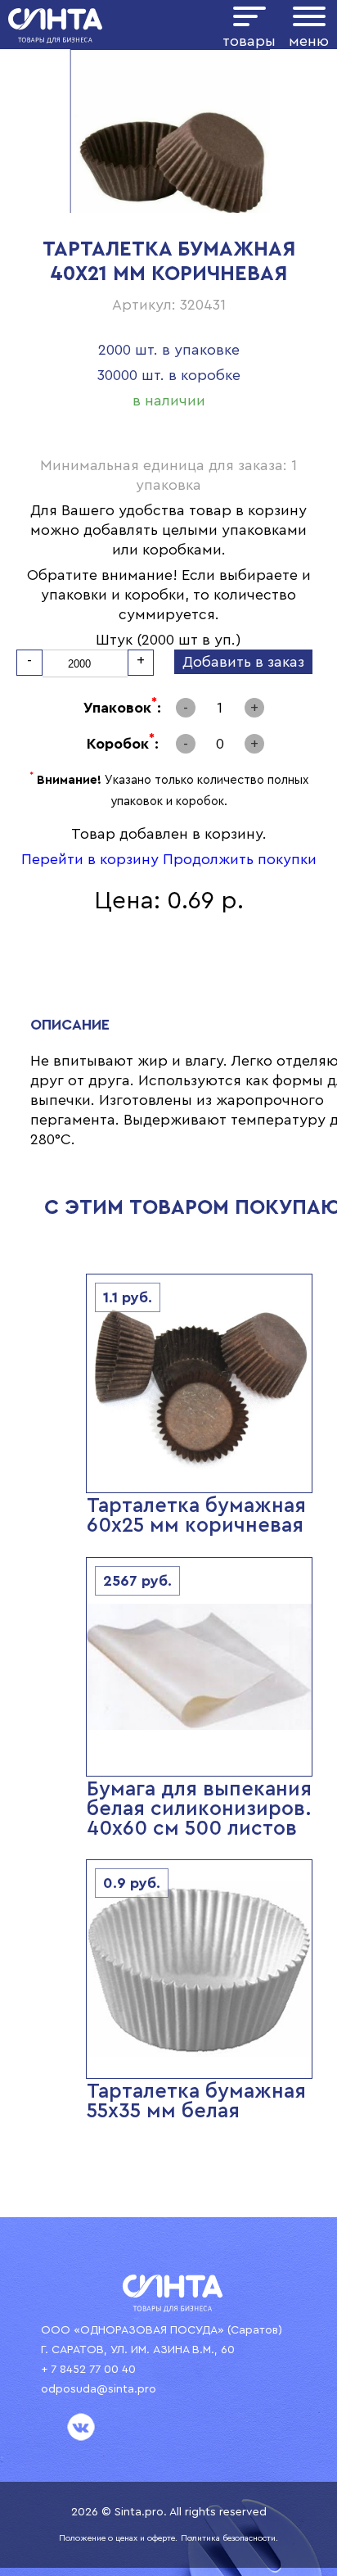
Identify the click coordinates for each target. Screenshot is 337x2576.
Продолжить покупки (240, 859)
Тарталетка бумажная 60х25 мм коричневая (196, 1516)
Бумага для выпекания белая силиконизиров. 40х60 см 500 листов (199, 1809)
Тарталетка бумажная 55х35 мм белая (196, 2101)
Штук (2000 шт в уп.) (168, 640)
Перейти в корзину (90, 859)
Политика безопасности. (229, 2538)
